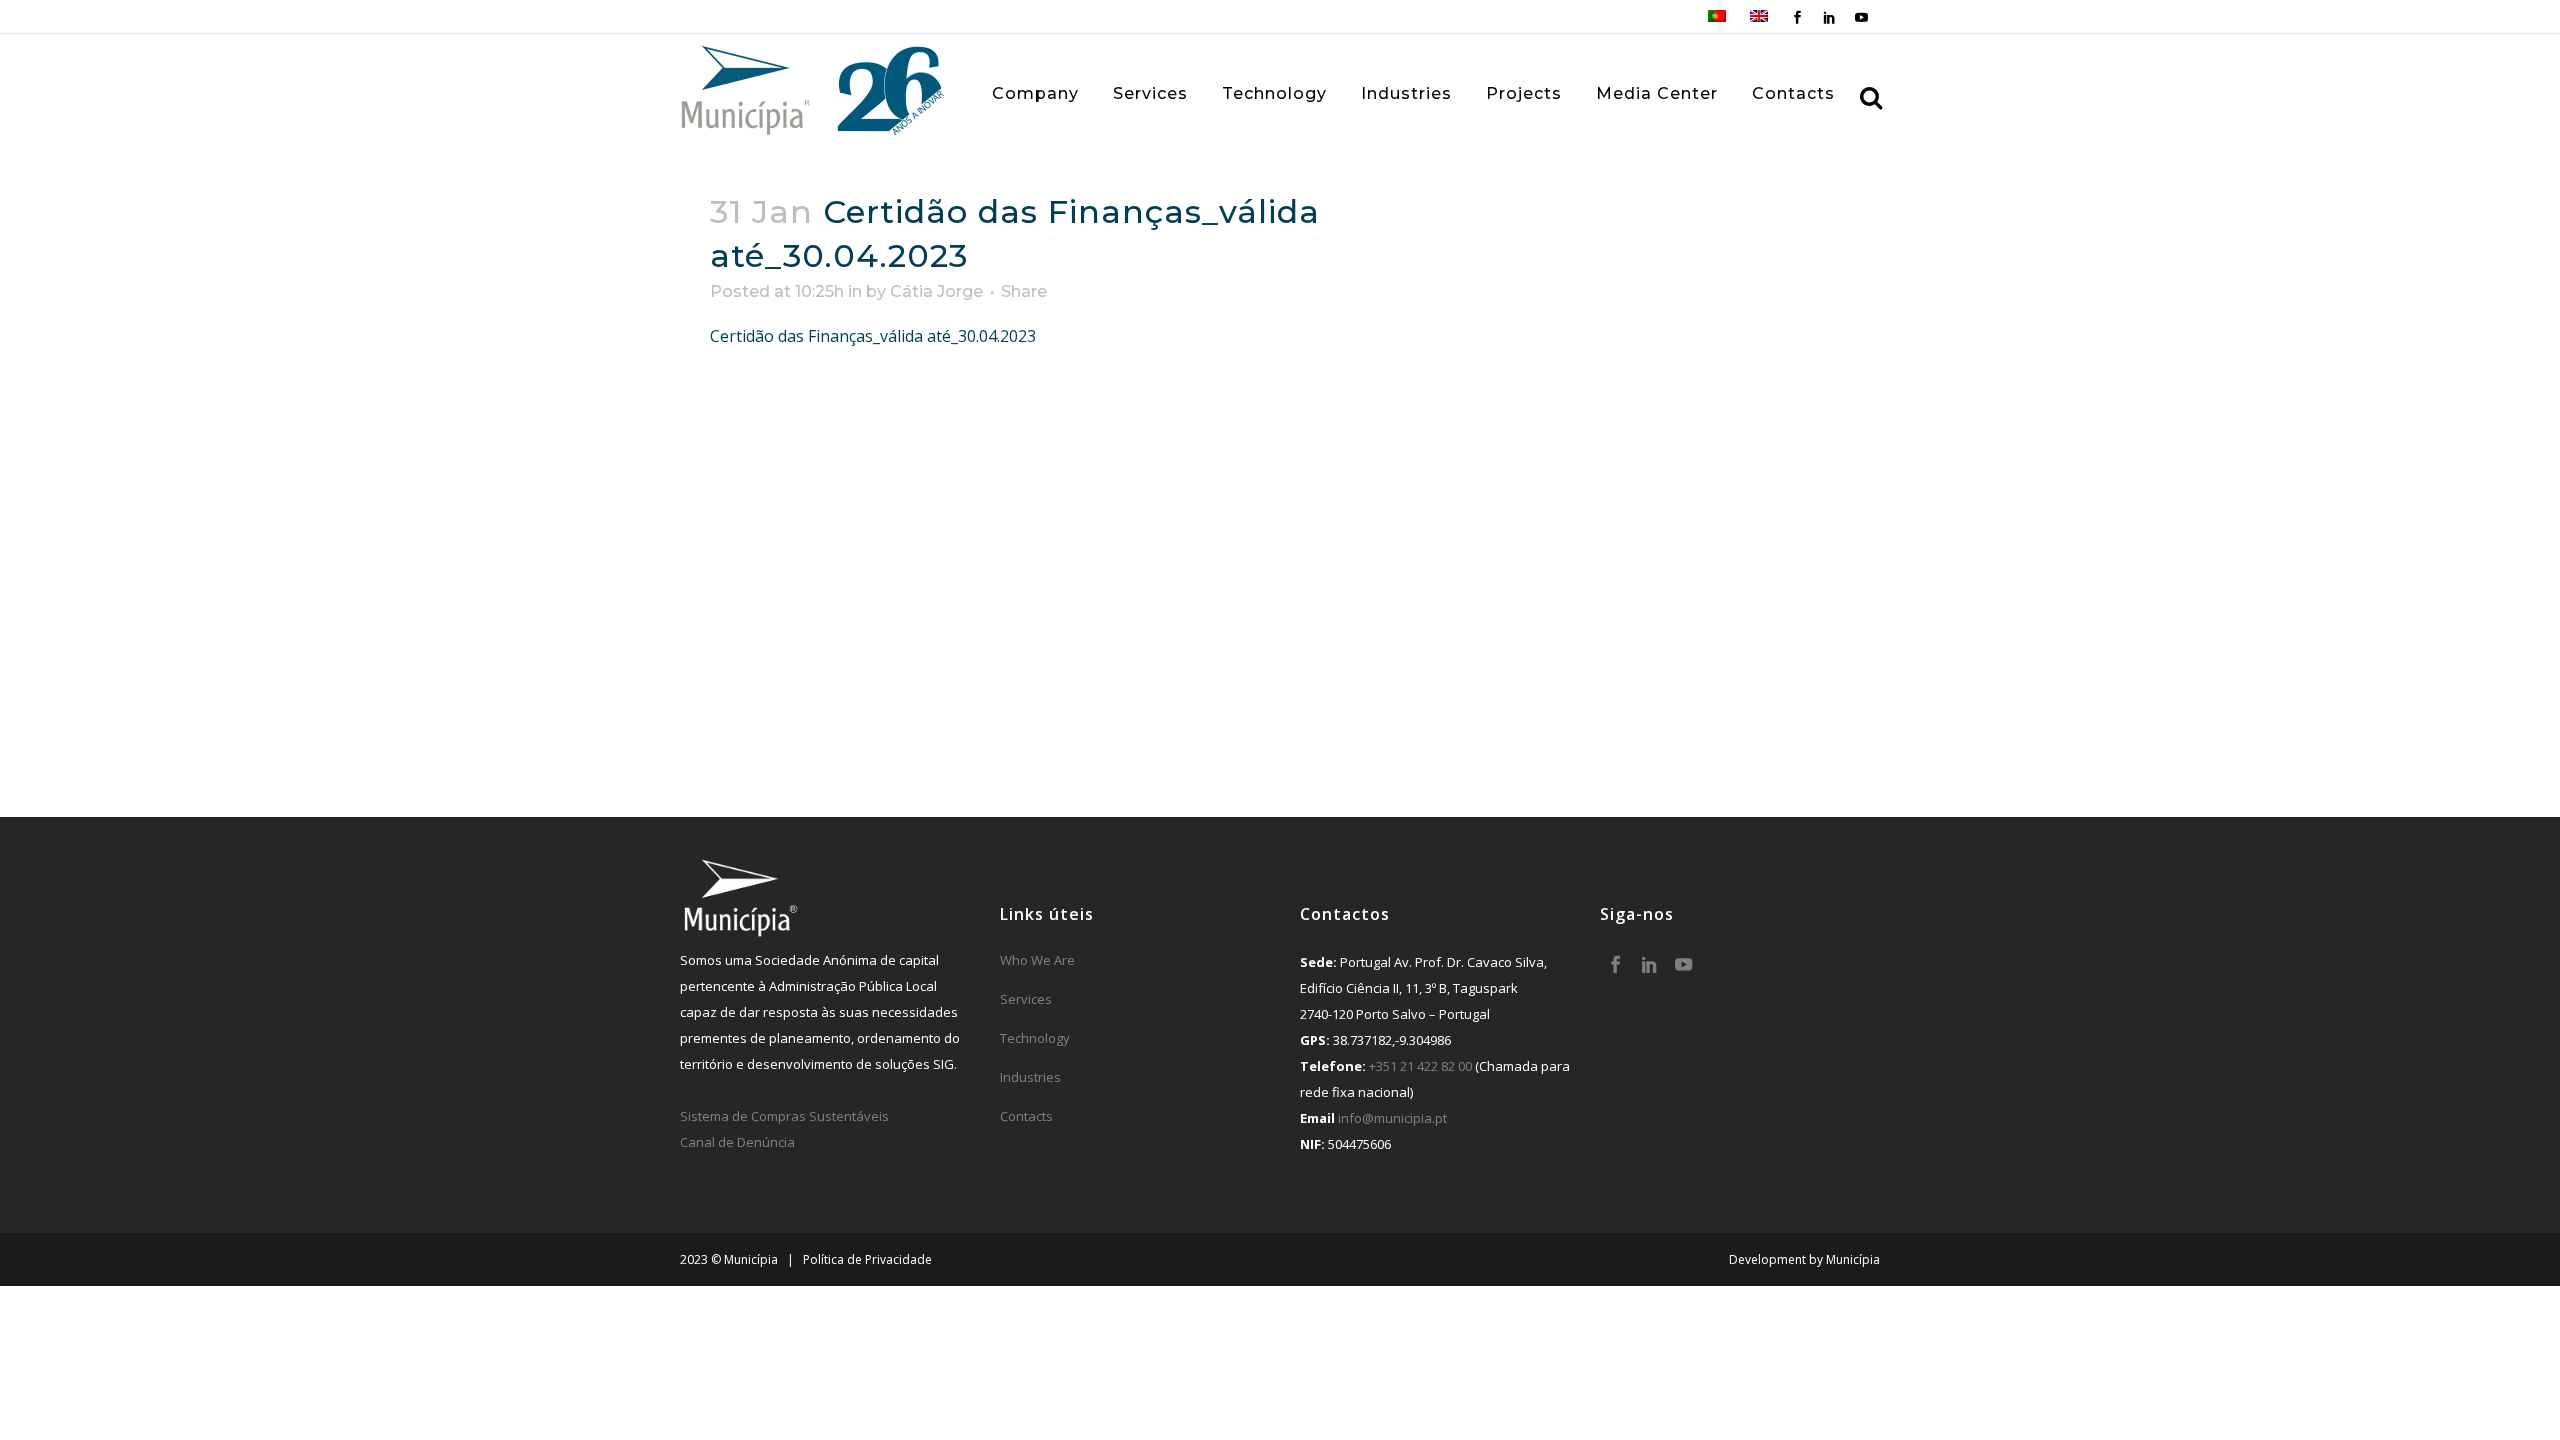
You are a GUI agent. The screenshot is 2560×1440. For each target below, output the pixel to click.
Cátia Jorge (936, 291)
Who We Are (1037, 960)
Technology (1035, 1038)
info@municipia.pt (1392, 1118)
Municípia (1853, 1259)
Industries (1030, 1077)
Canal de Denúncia (737, 1142)
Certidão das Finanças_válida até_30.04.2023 (873, 336)
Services (1026, 999)
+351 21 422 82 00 (1420, 1066)
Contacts (1026, 1116)
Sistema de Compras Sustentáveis (784, 1116)
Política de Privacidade (867, 1259)
